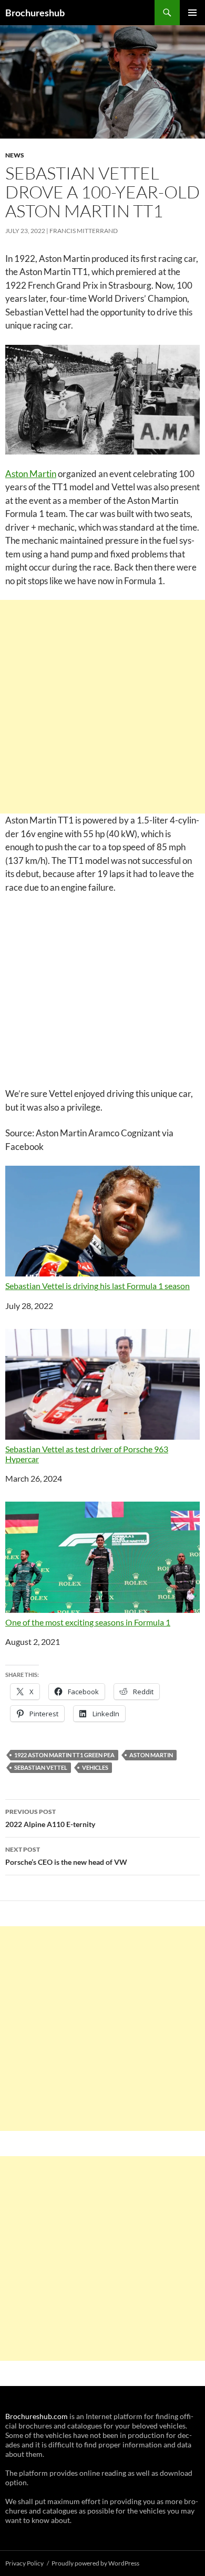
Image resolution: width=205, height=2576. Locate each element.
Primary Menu (192, 13)
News (15, 155)
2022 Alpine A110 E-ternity (50, 1818)
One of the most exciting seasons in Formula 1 (88, 1622)
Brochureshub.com (37, 2416)
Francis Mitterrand (84, 231)
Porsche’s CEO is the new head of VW (66, 1856)
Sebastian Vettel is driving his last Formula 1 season (98, 1286)
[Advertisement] (102, 707)
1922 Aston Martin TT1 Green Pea (64, 1755)
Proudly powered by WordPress (95, 2563)
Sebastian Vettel (41, 1767)
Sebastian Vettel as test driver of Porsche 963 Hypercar (87, 1454)
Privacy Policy (24, 2563)
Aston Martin (31, 474)
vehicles (95, 1767)
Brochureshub (35, 13)
